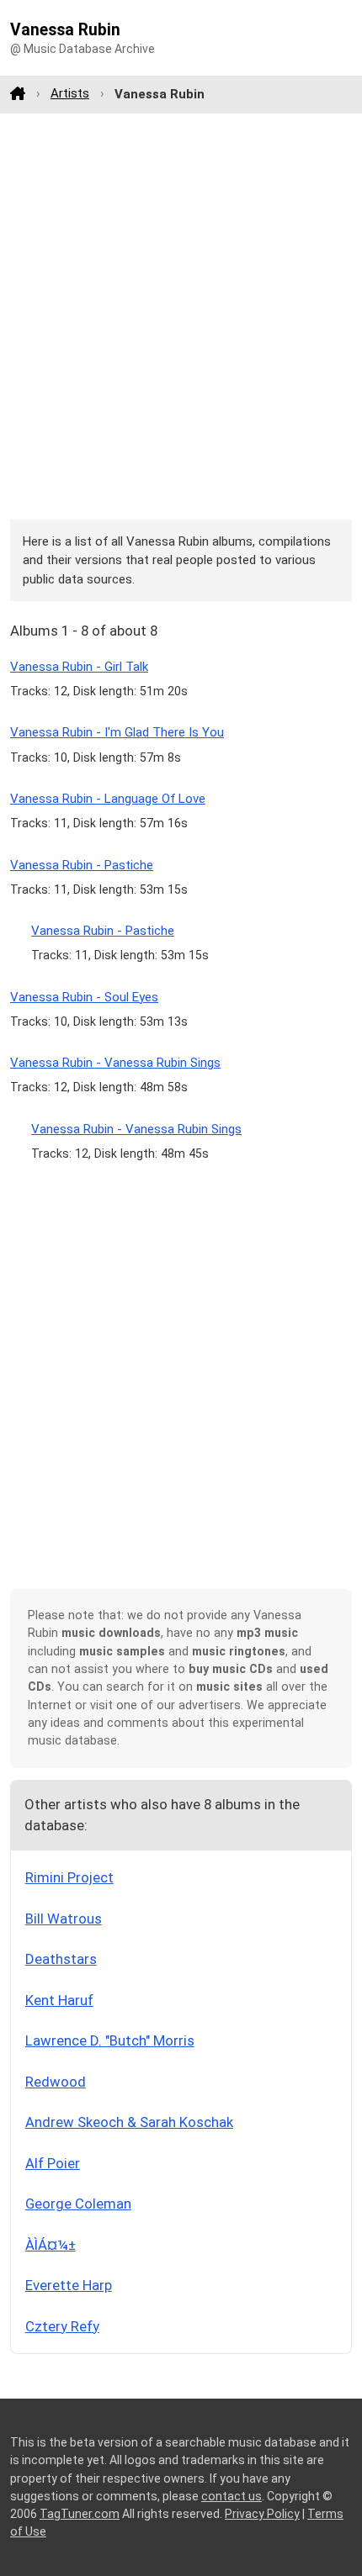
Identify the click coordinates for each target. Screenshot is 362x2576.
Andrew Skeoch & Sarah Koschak (129, 2122)
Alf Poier (53, 2163)
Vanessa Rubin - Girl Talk (79, 667)
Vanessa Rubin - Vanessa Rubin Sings (115, 1063)
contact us (232, 2496)
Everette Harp (69, 2285)
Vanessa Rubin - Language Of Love (108, 799)
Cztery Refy (62, 2326)
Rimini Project (69, 1877)
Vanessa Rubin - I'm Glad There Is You (117, 732)
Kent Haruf (59, 2000)
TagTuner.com (80, 2514)
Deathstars (61, 1959)
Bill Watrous (64, 1919)
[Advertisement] (181, 316)
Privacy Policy (262, 2514)
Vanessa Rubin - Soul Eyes (84, 997)
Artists (70, 93)
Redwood (56, 2082)
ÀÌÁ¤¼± (51, 2245)
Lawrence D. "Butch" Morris (110, 2040)
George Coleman (78, 2204)
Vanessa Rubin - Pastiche (82, 865)
